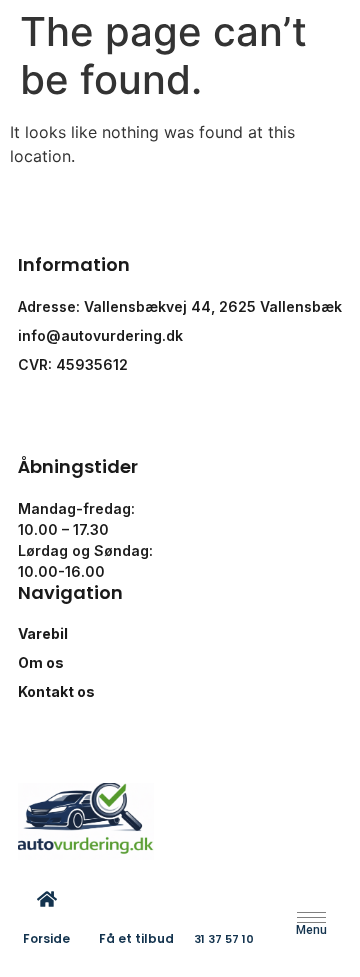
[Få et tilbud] (136, 899)
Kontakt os (56, 691)
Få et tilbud (136, 938)
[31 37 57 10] (224, 900)
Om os (41, 662)
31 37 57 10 (224, 939)
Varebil (43, 633)
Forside (46, 938)
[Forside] (47, 899)
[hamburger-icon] (311, 917)
